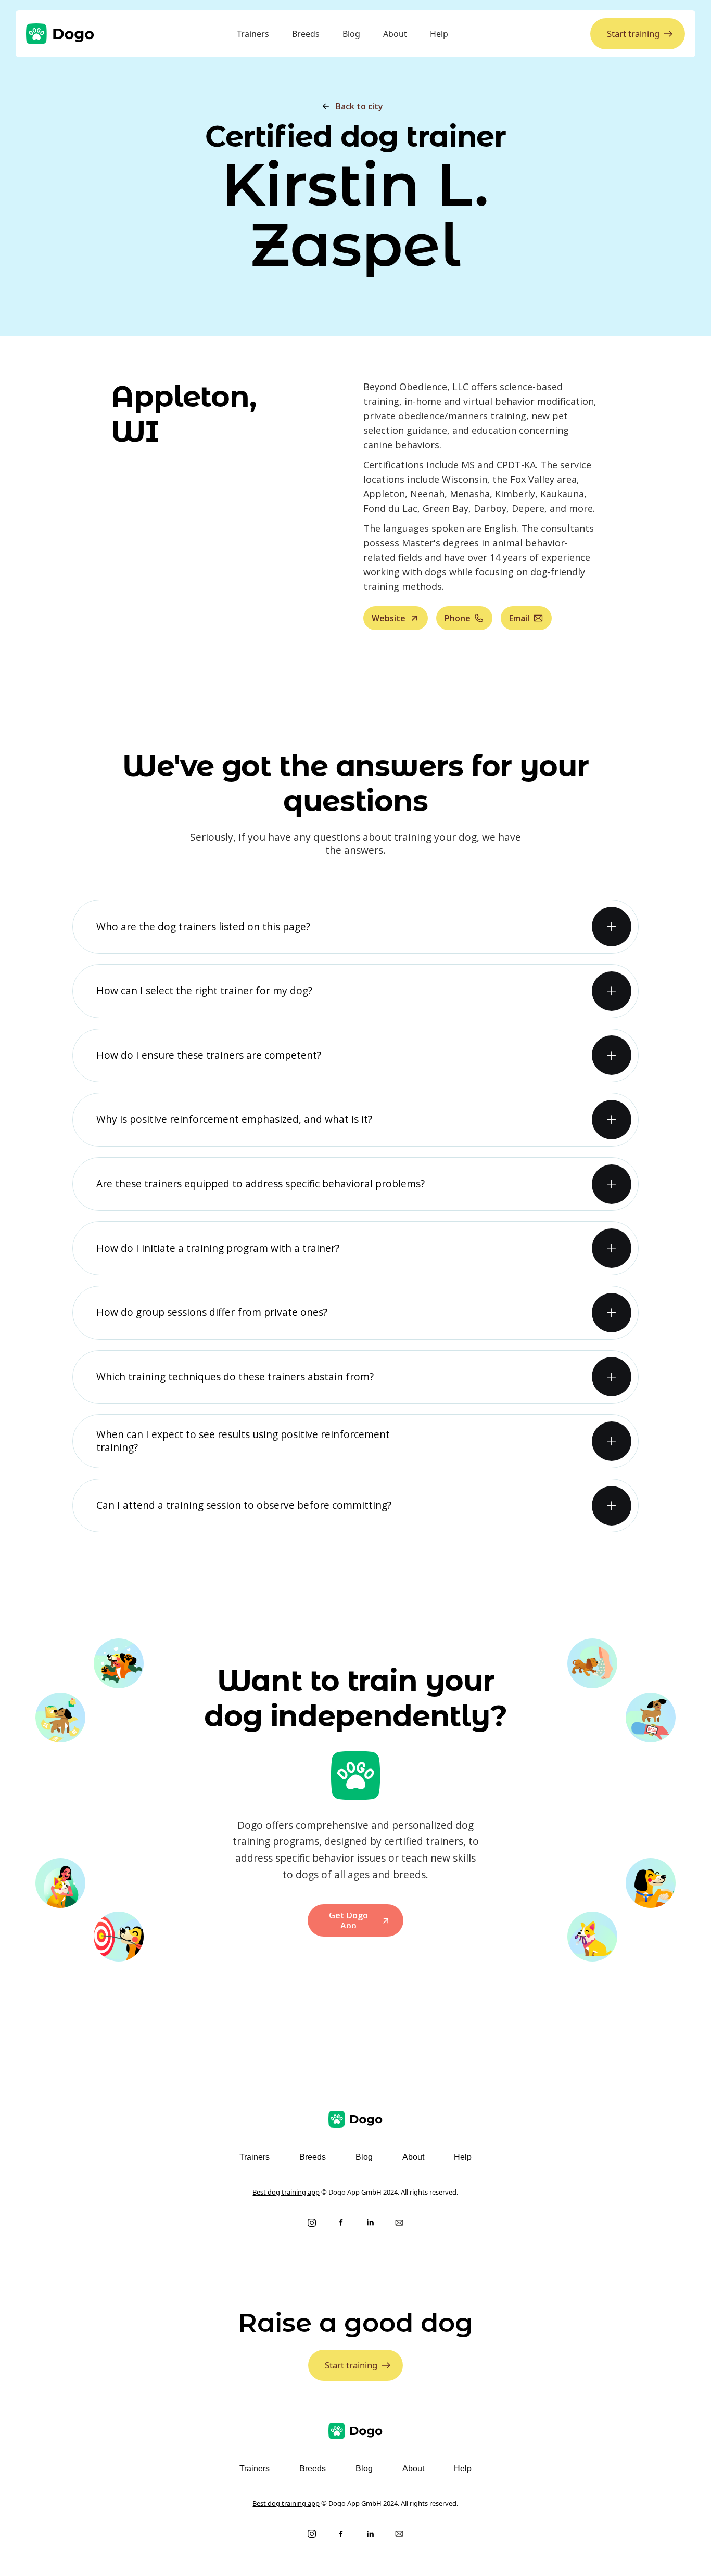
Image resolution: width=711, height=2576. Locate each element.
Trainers (253, 34)
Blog (351, 34)
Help (439, 34)
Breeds (306, 34)
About (395, 34)
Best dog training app (286, 2192)
